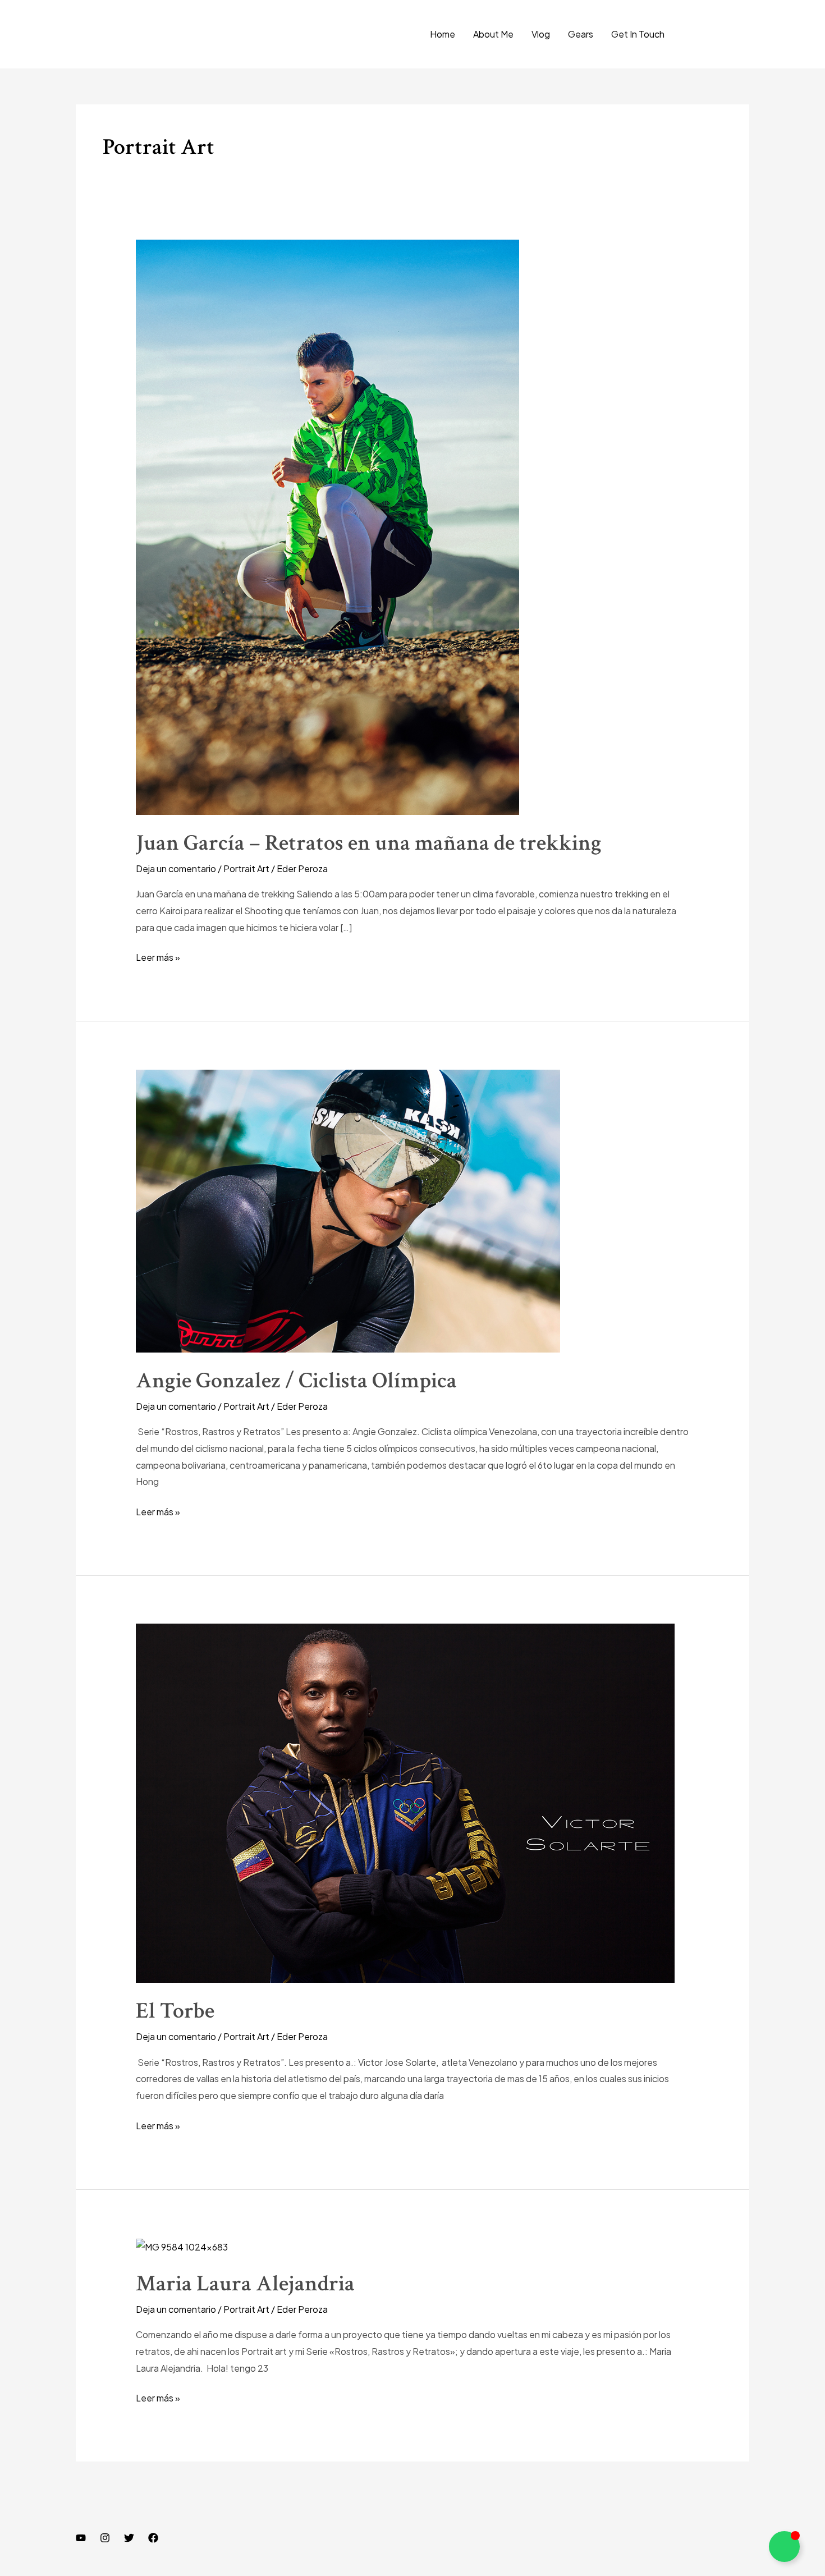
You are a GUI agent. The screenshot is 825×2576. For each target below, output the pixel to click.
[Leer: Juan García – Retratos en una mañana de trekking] (327, 526)
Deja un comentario (176, 868)
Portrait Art (246, 868)
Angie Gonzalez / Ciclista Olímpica (296, 1381)
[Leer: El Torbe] (405, 1802)
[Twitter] (129, 2538)
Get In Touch (638, 34)
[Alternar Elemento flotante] (784, 2547)
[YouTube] (81, 2538)
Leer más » (158, 956)
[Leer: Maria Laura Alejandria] (182, 2246)
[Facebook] (153, 2538)
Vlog (541, 34)
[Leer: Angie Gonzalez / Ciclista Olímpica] (348, 1210)
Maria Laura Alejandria (245, 2284)
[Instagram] (105, 2538)
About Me (493, 34)
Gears (581, 34)
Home (443, 34)
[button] (717, 34)
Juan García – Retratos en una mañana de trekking (369, 843)
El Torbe (175, 2011)
